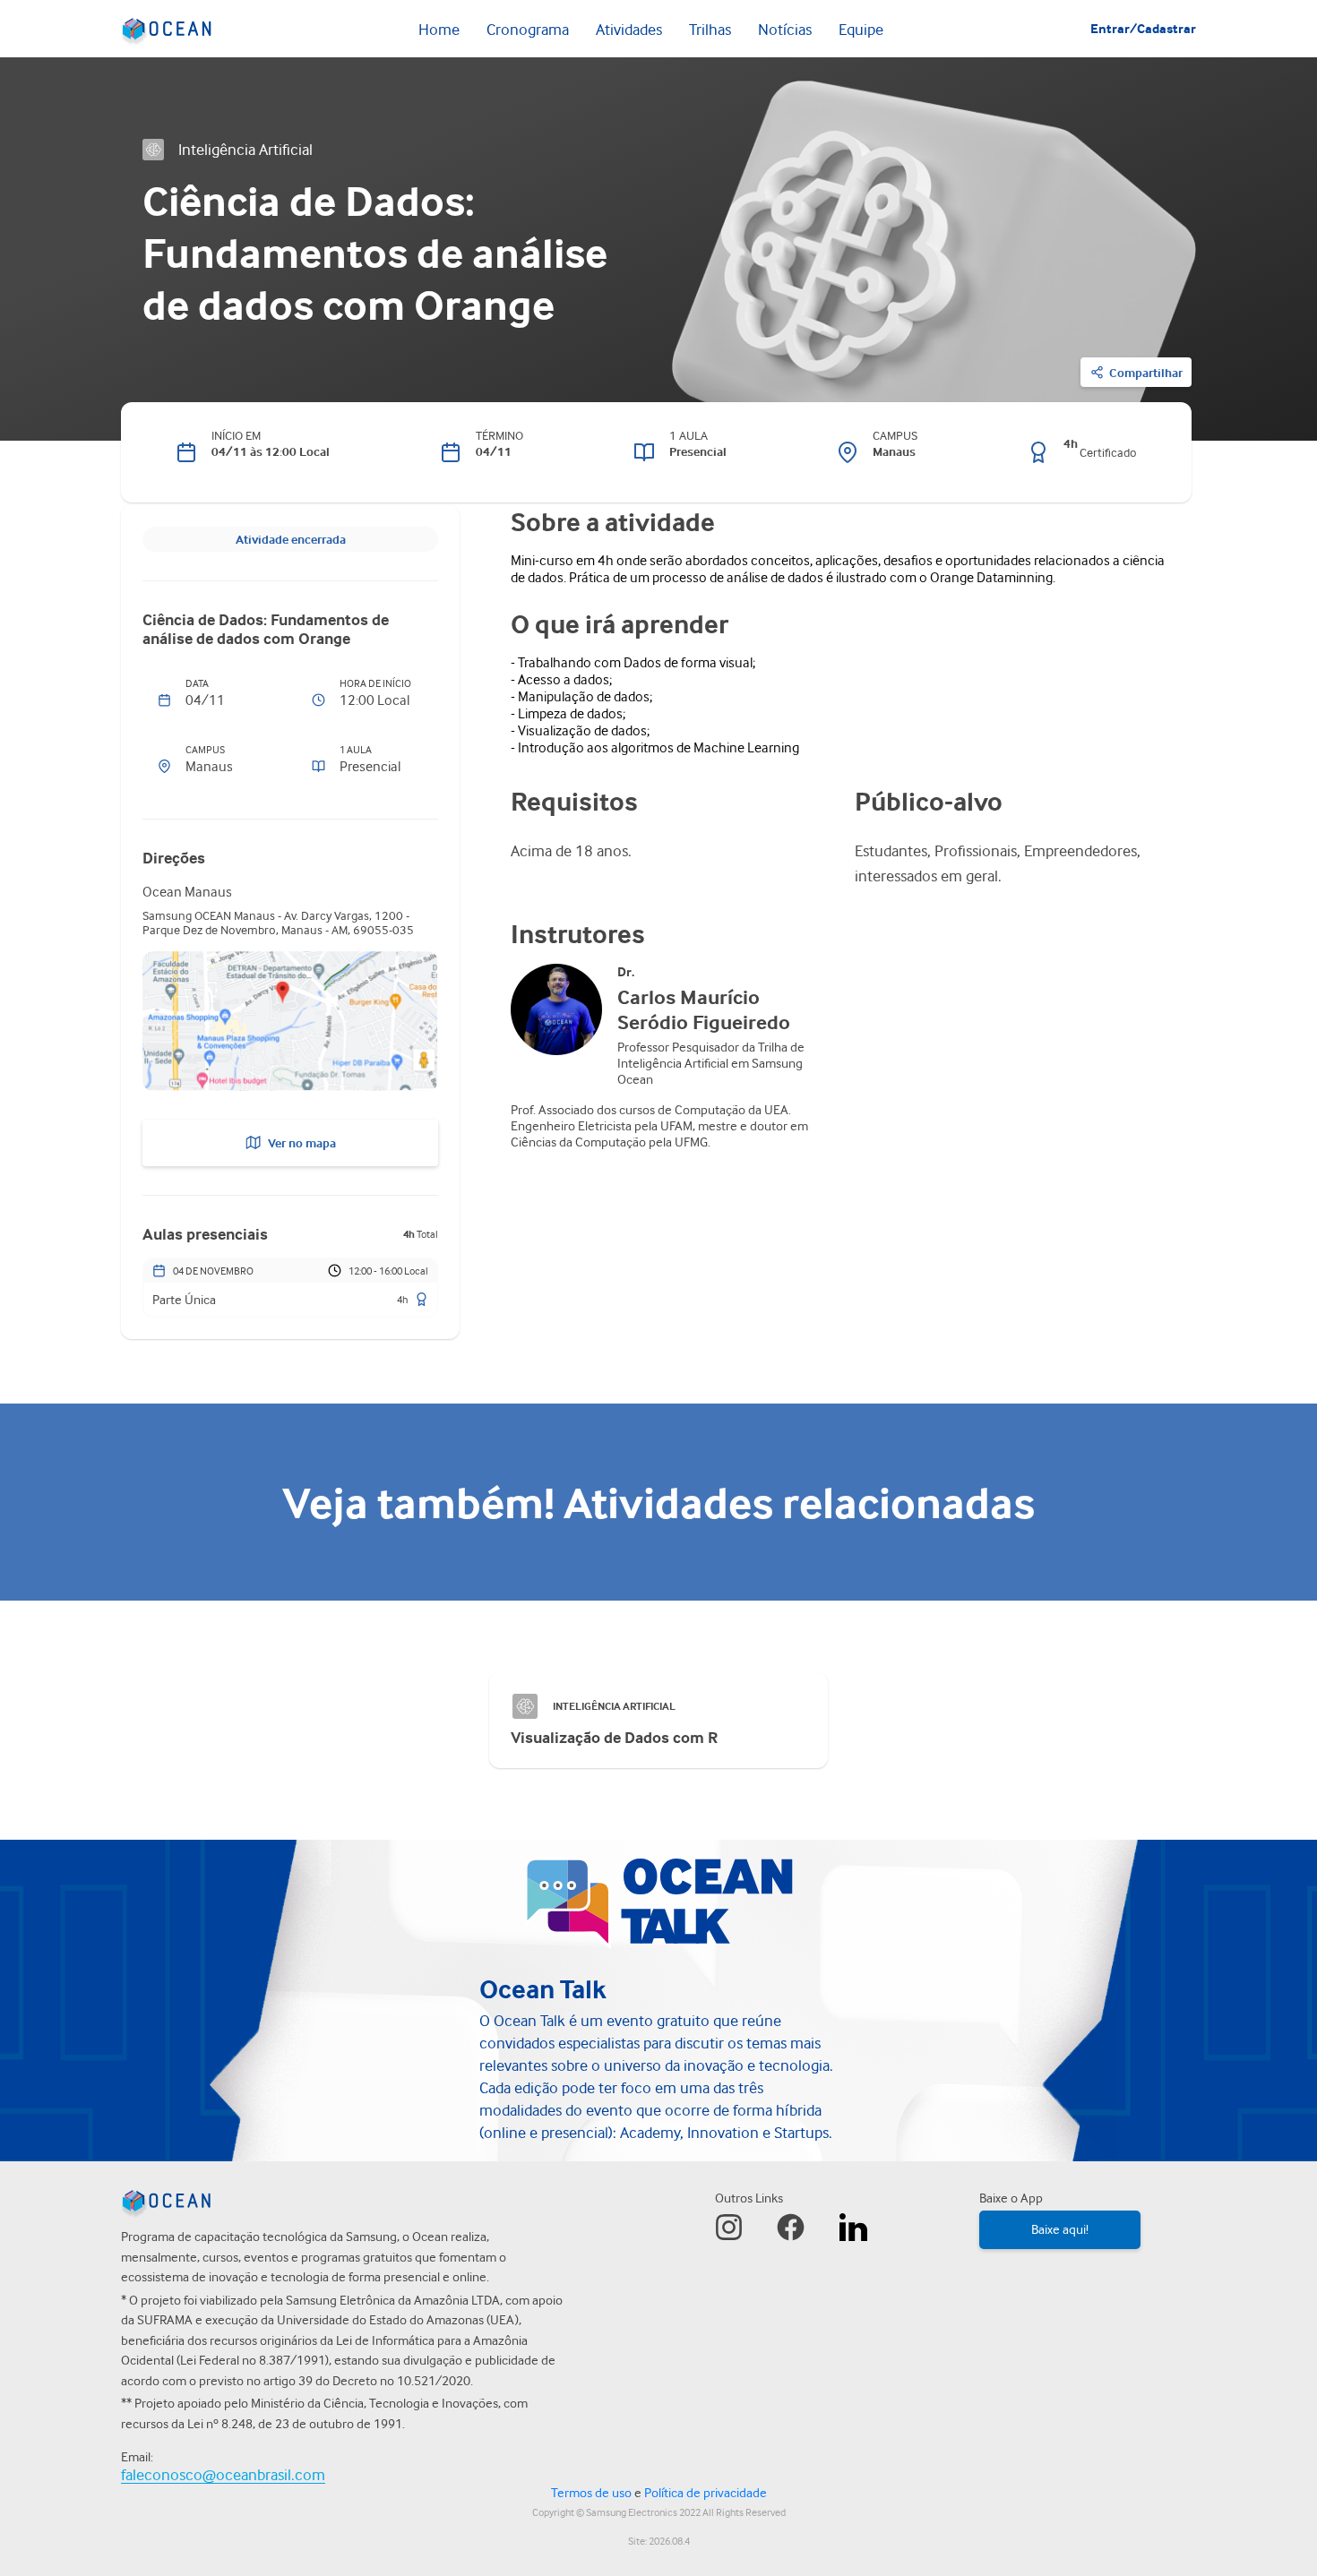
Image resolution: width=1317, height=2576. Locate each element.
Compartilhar (1146, 373)
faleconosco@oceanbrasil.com (223, 2474)
